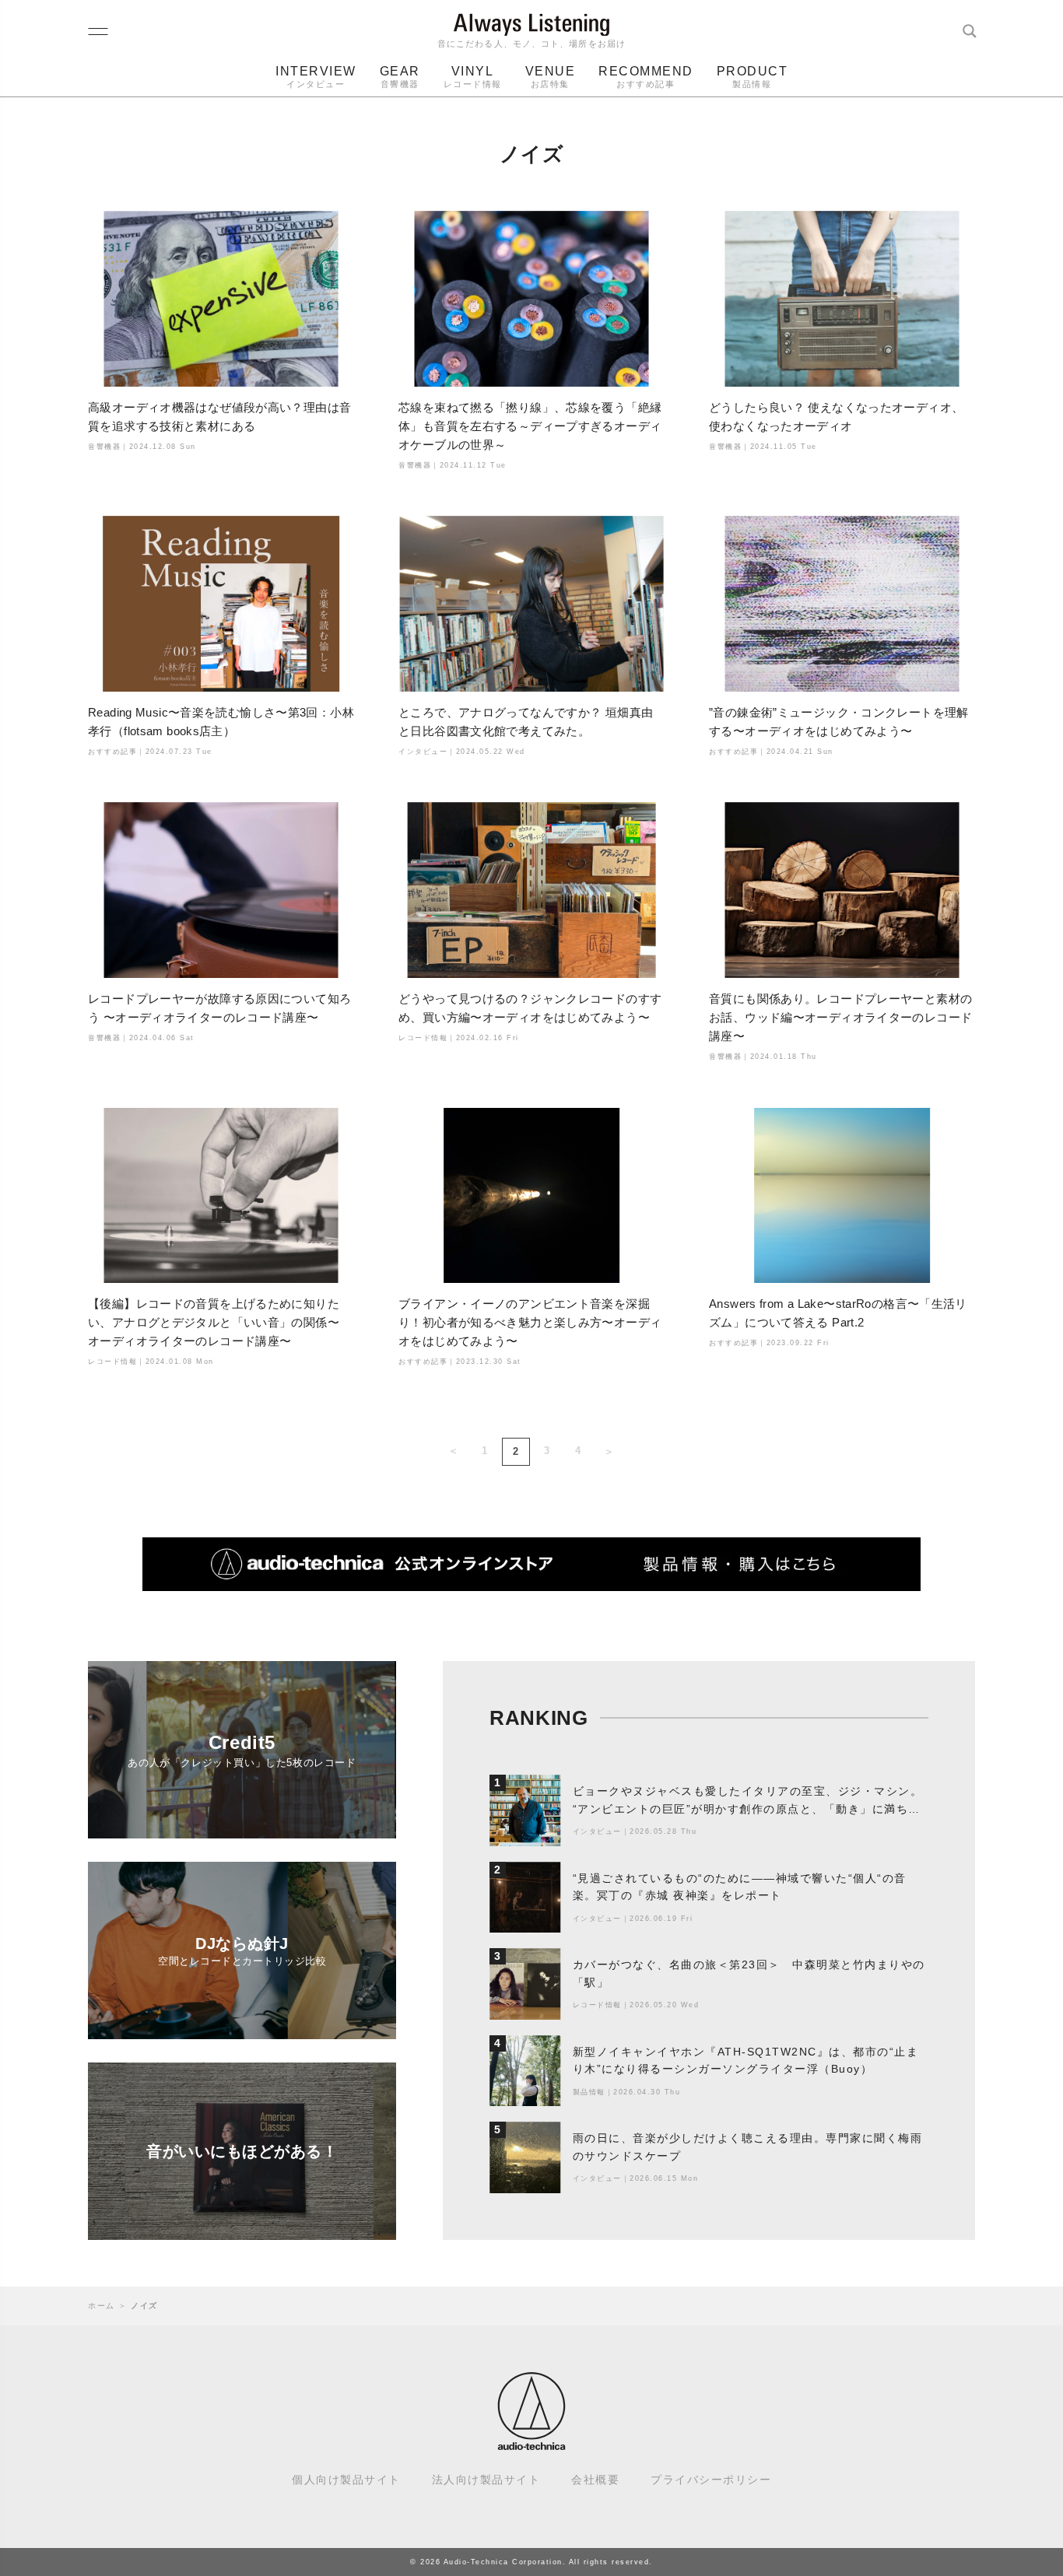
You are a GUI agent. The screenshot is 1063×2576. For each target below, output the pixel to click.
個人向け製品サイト (346, 2480)
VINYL (473, 77)
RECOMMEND (646, 77)
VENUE (551, 77)
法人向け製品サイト (486, 2480)
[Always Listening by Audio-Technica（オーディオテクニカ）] (531, 2443)
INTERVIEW (316, 77)
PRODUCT (753, 77)
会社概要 (595, 2480)
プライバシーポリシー (711, 2480)
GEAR (400, 77)
